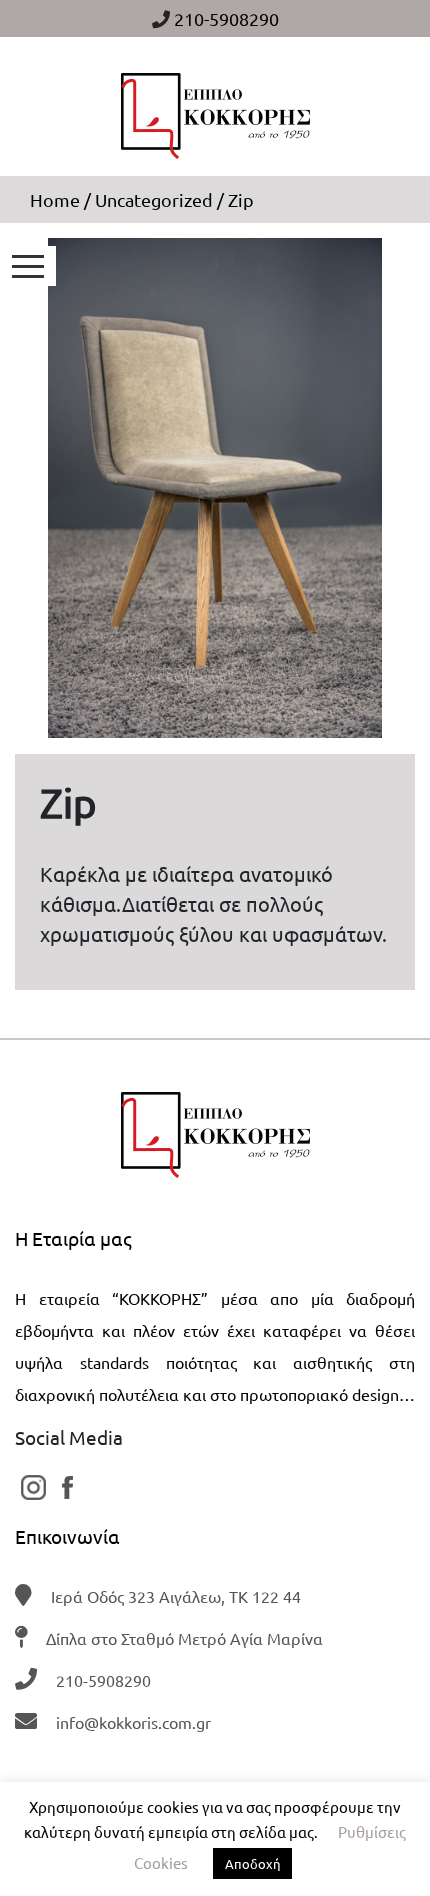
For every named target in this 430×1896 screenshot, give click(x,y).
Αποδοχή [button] (252, 1863)
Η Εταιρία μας (73, 1238)
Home (55, 199)
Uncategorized (154, 199)
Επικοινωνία (67, 1536)
